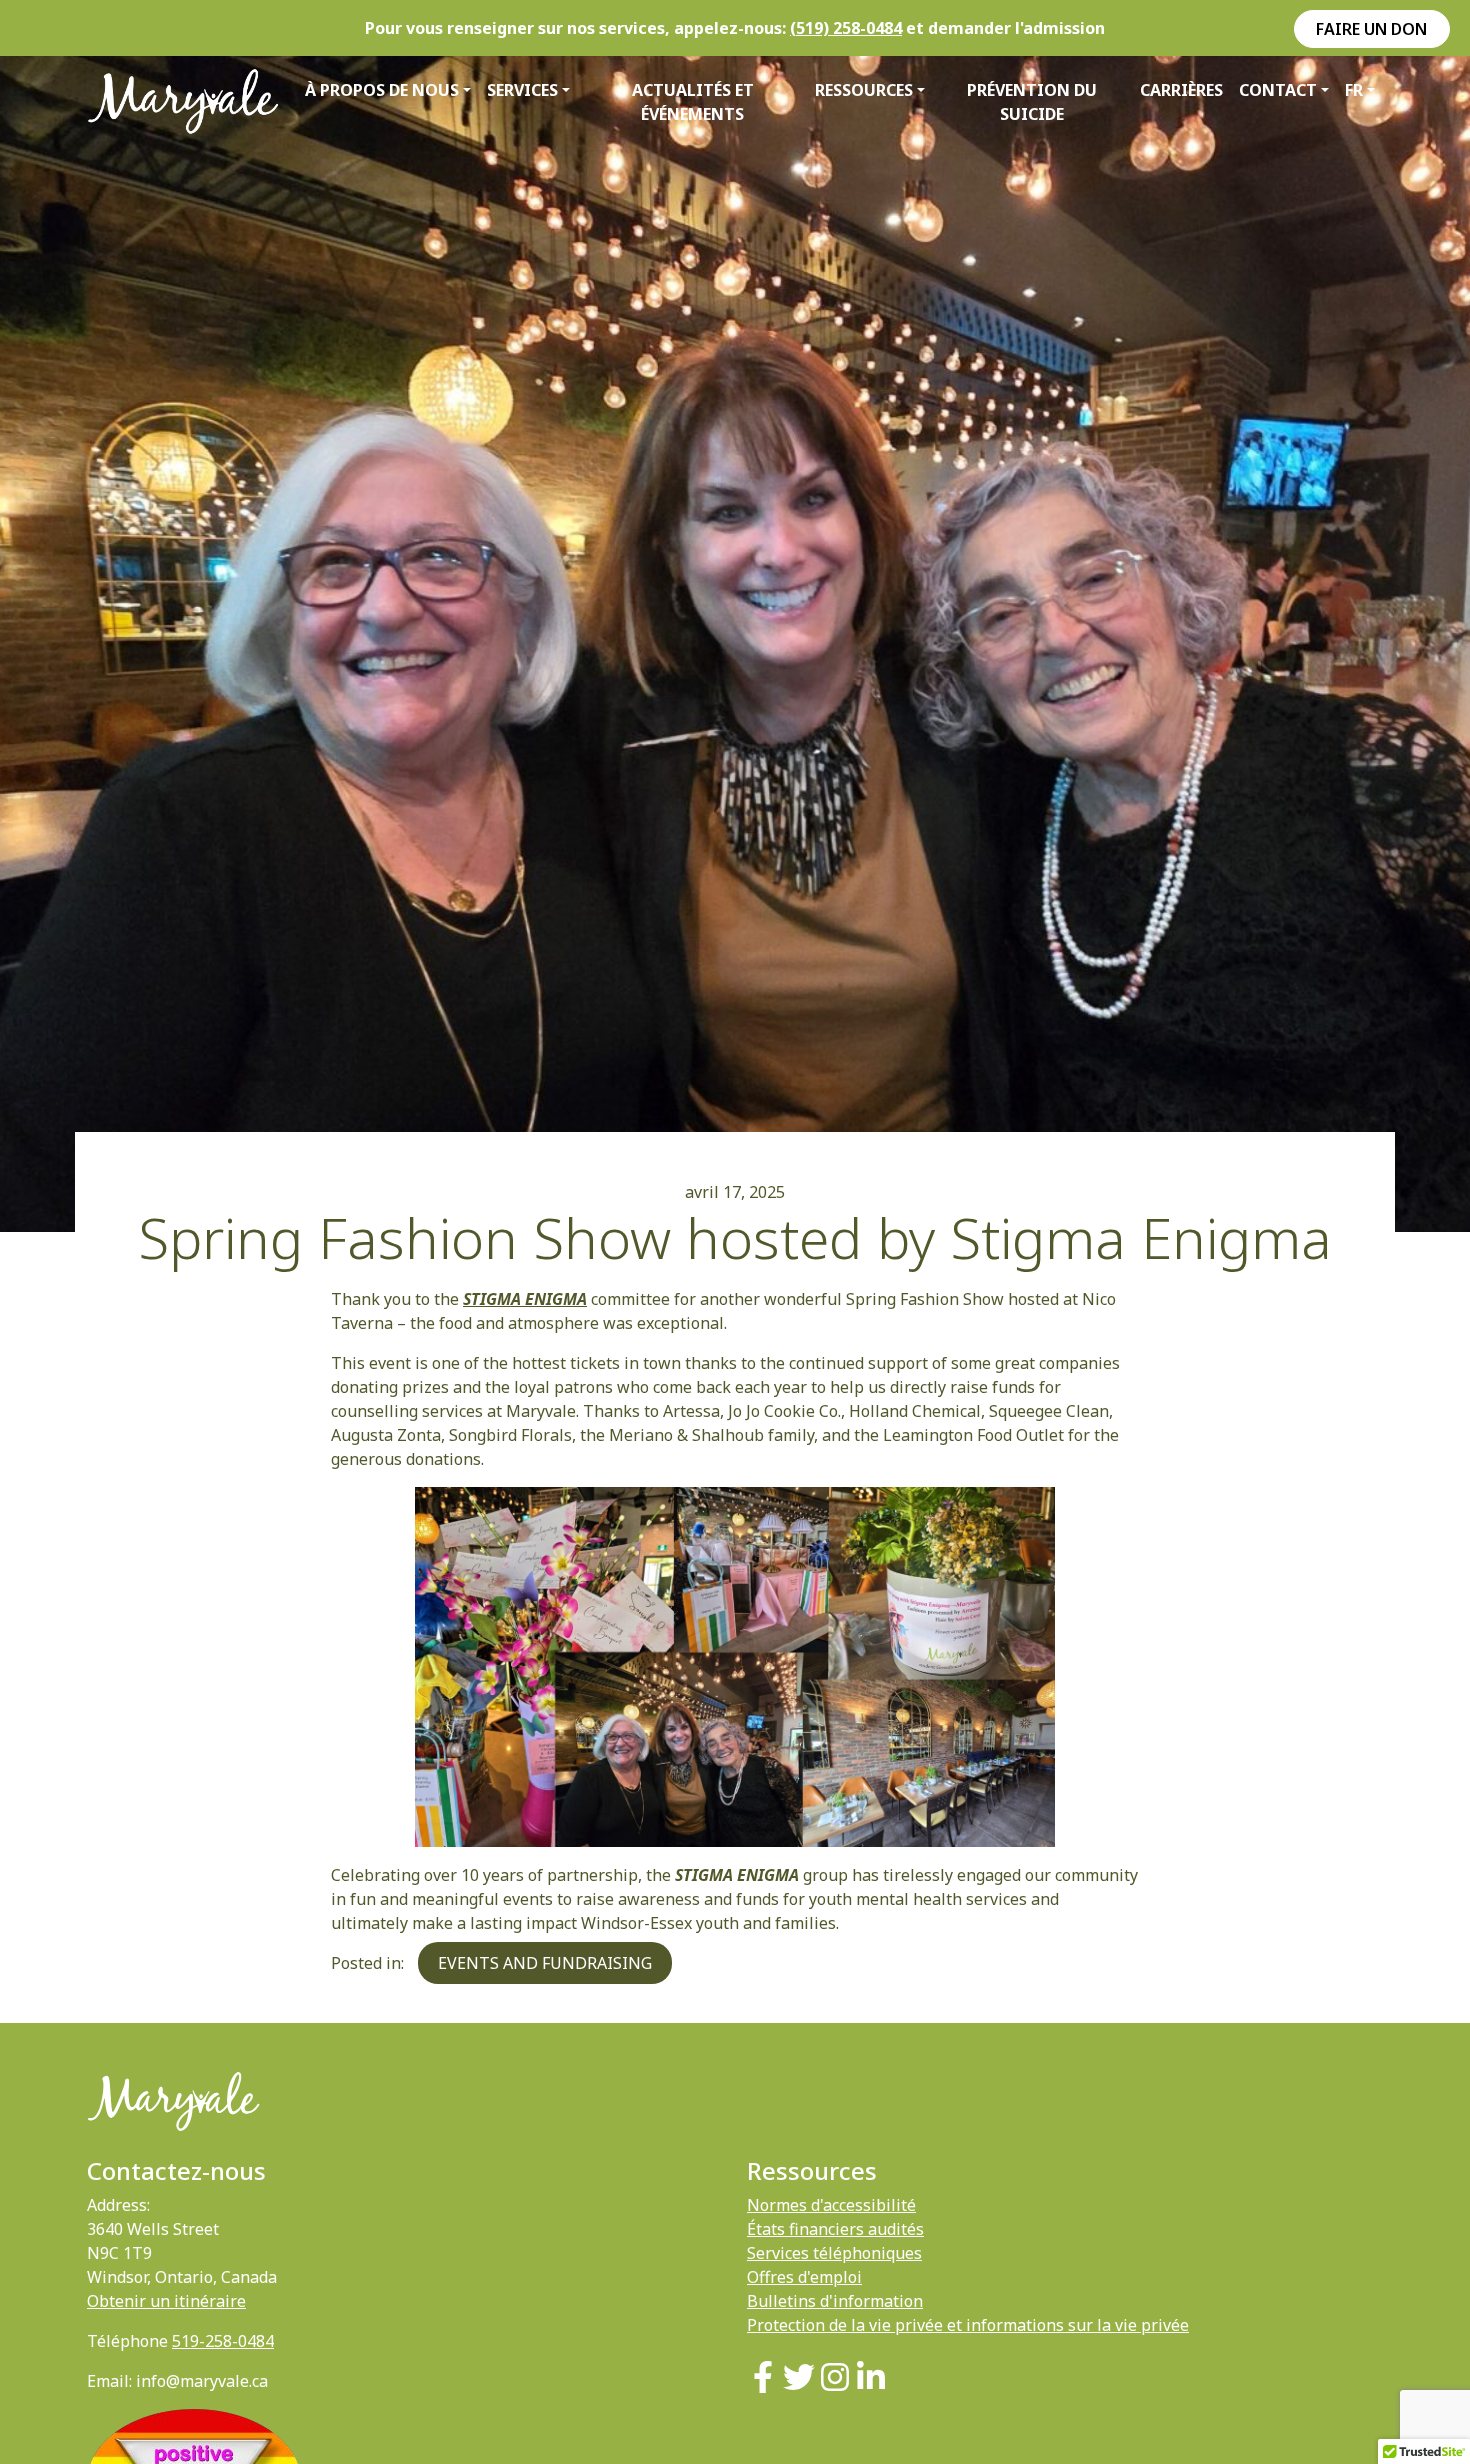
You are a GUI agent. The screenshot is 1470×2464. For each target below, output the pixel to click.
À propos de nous (382, 90)
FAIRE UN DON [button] (1371, 29)
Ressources (864, 90)
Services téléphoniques (834, 2253)
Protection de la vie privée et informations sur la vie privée (968, 2325)
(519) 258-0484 (846, 28)
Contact (1278, 90)
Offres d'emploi (804, 2277)
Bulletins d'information (835, 2301)
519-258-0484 (223, 2341)
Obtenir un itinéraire (166, 2301)
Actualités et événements (693, 102)
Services (522, 90)
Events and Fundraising (545, 1963)
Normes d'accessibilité (831, 2205)
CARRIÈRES (1181, 90)
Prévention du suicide (1032, 102)
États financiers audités (835, 2229)
